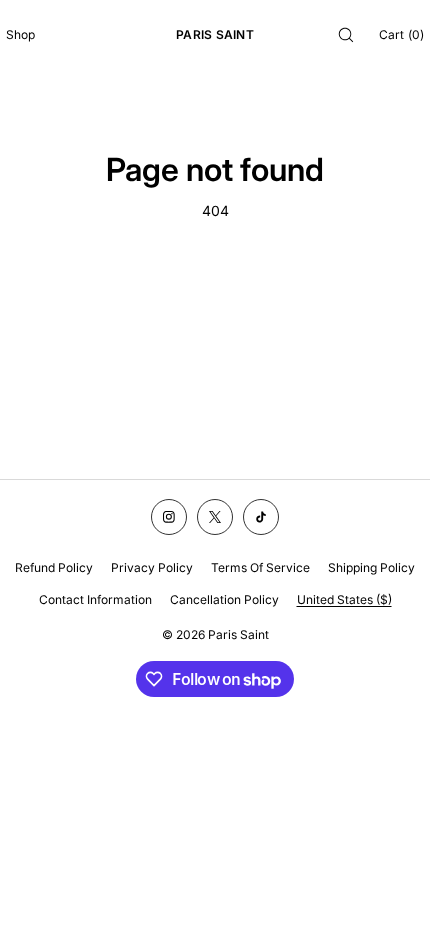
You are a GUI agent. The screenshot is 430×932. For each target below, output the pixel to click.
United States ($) (344, 599)
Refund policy (54, 567)
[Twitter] (215, 517)
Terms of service (260, 567)
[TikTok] (261, 517)
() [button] (401, 34)
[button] (346, 34)
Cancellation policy (224, 599)
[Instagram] (169, 517)
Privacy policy (152, 567)
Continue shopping (215, 285)
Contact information (95, 599)
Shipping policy (371, 567)
